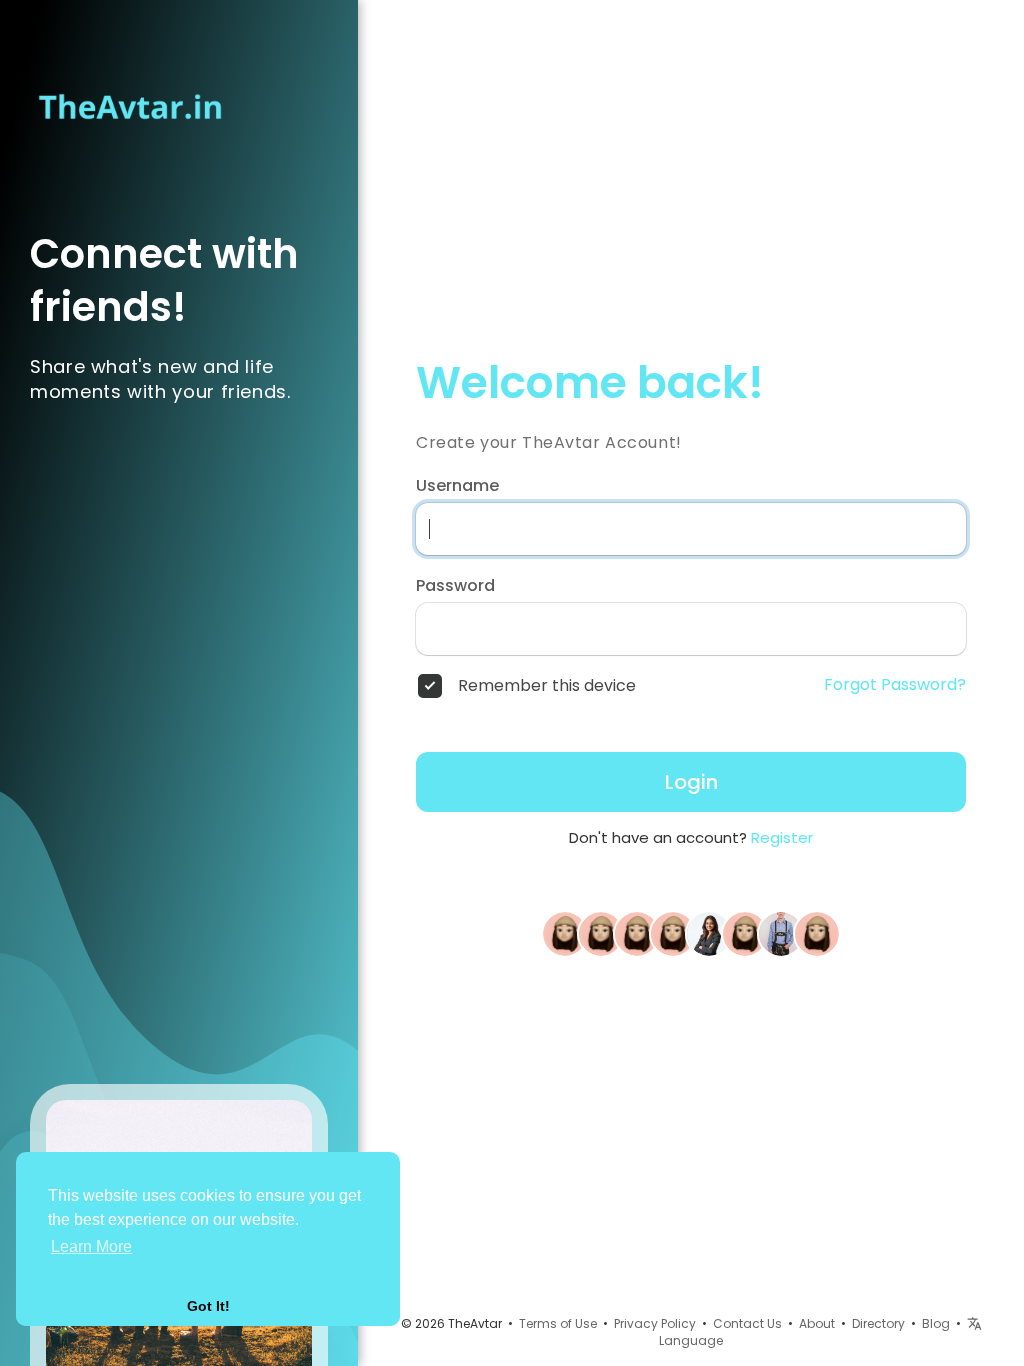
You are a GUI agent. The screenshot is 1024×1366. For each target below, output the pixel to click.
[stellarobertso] (565, 933)
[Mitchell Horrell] (673, 933)
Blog (936, 1323)
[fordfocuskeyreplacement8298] (601, 933)
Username (457, 486)
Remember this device (547, 686)
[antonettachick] (817, 933)
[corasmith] (709, 933)
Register (782, 837)
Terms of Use (558, 1323)
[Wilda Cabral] (745, 933)
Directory (878, 1323)
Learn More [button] (91, 1246)
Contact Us (747, 1323)
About (817, 1323)
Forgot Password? (895, 685)
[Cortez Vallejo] (637, 933)
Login (691, 782)
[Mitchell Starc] (781, 933)
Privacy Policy (655, 1323)
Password (455, 586)
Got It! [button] (208, 1306)
